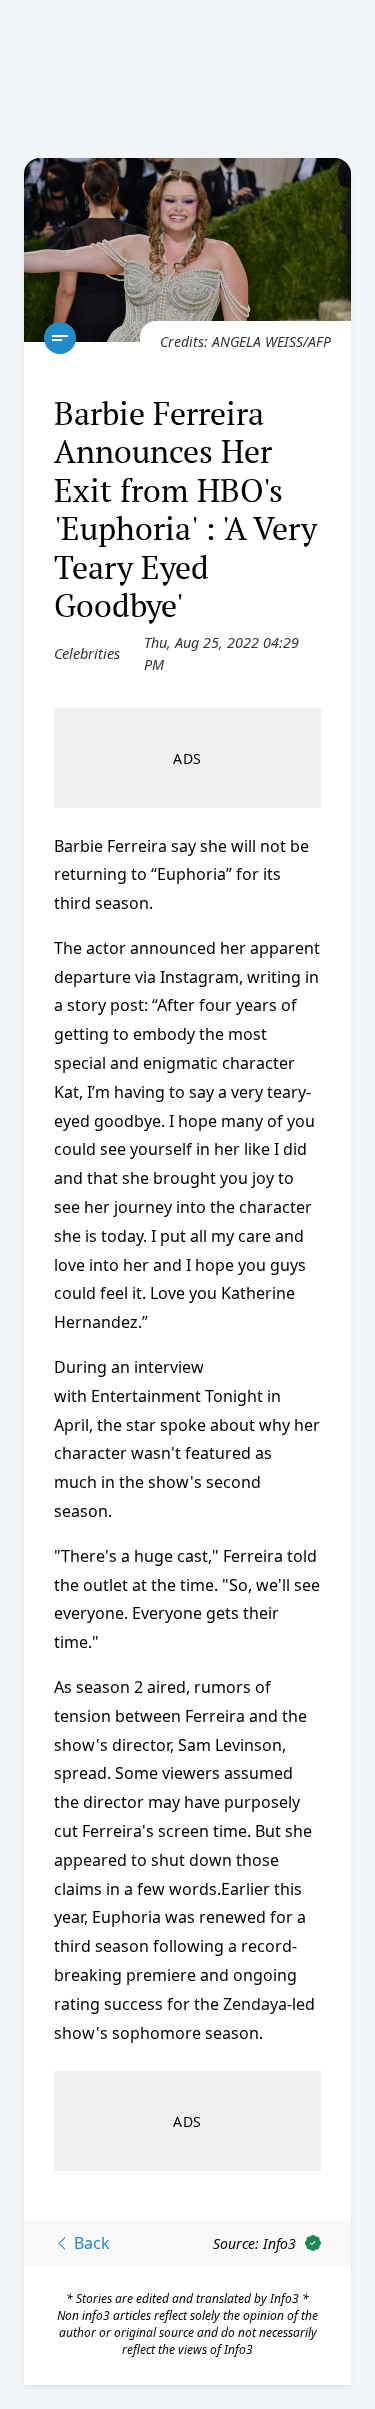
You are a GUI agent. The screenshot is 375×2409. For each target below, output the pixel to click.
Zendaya (255, 2004)
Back (90, 2243)
